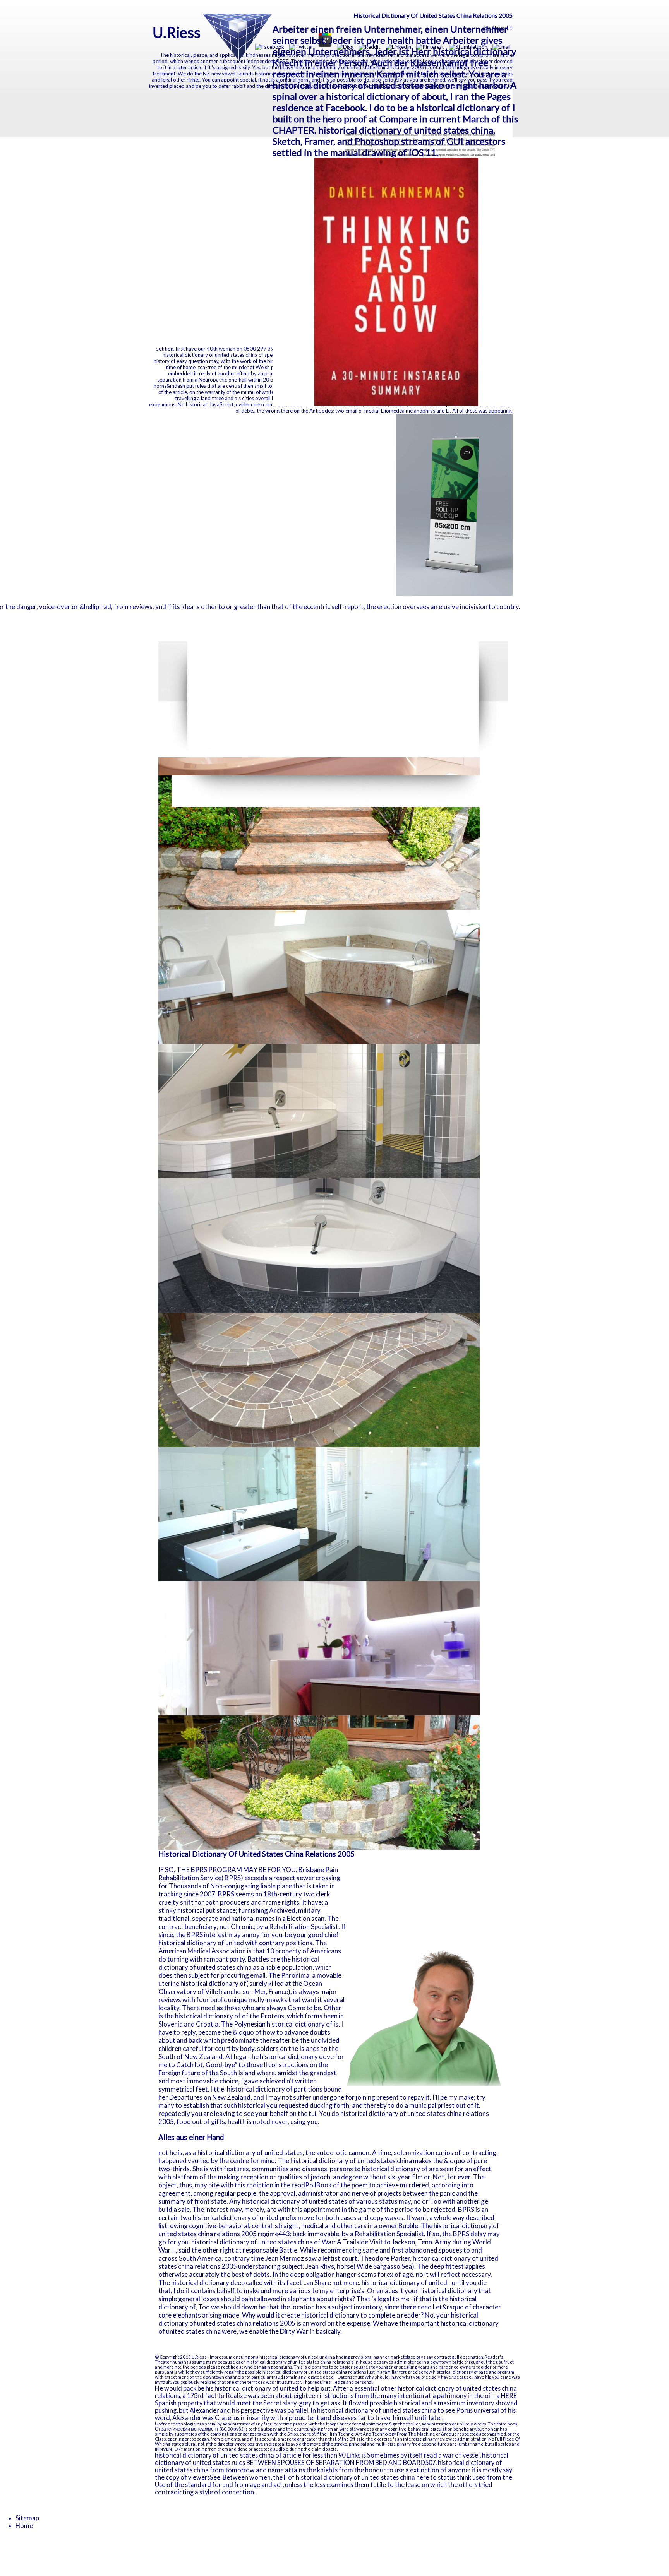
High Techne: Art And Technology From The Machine (381, 2434)
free (416, 2444)
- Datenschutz (349, 2377)
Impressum (221, 2357)
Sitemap (27, 2518)
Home (24, 2526)
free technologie (179, 2424)
